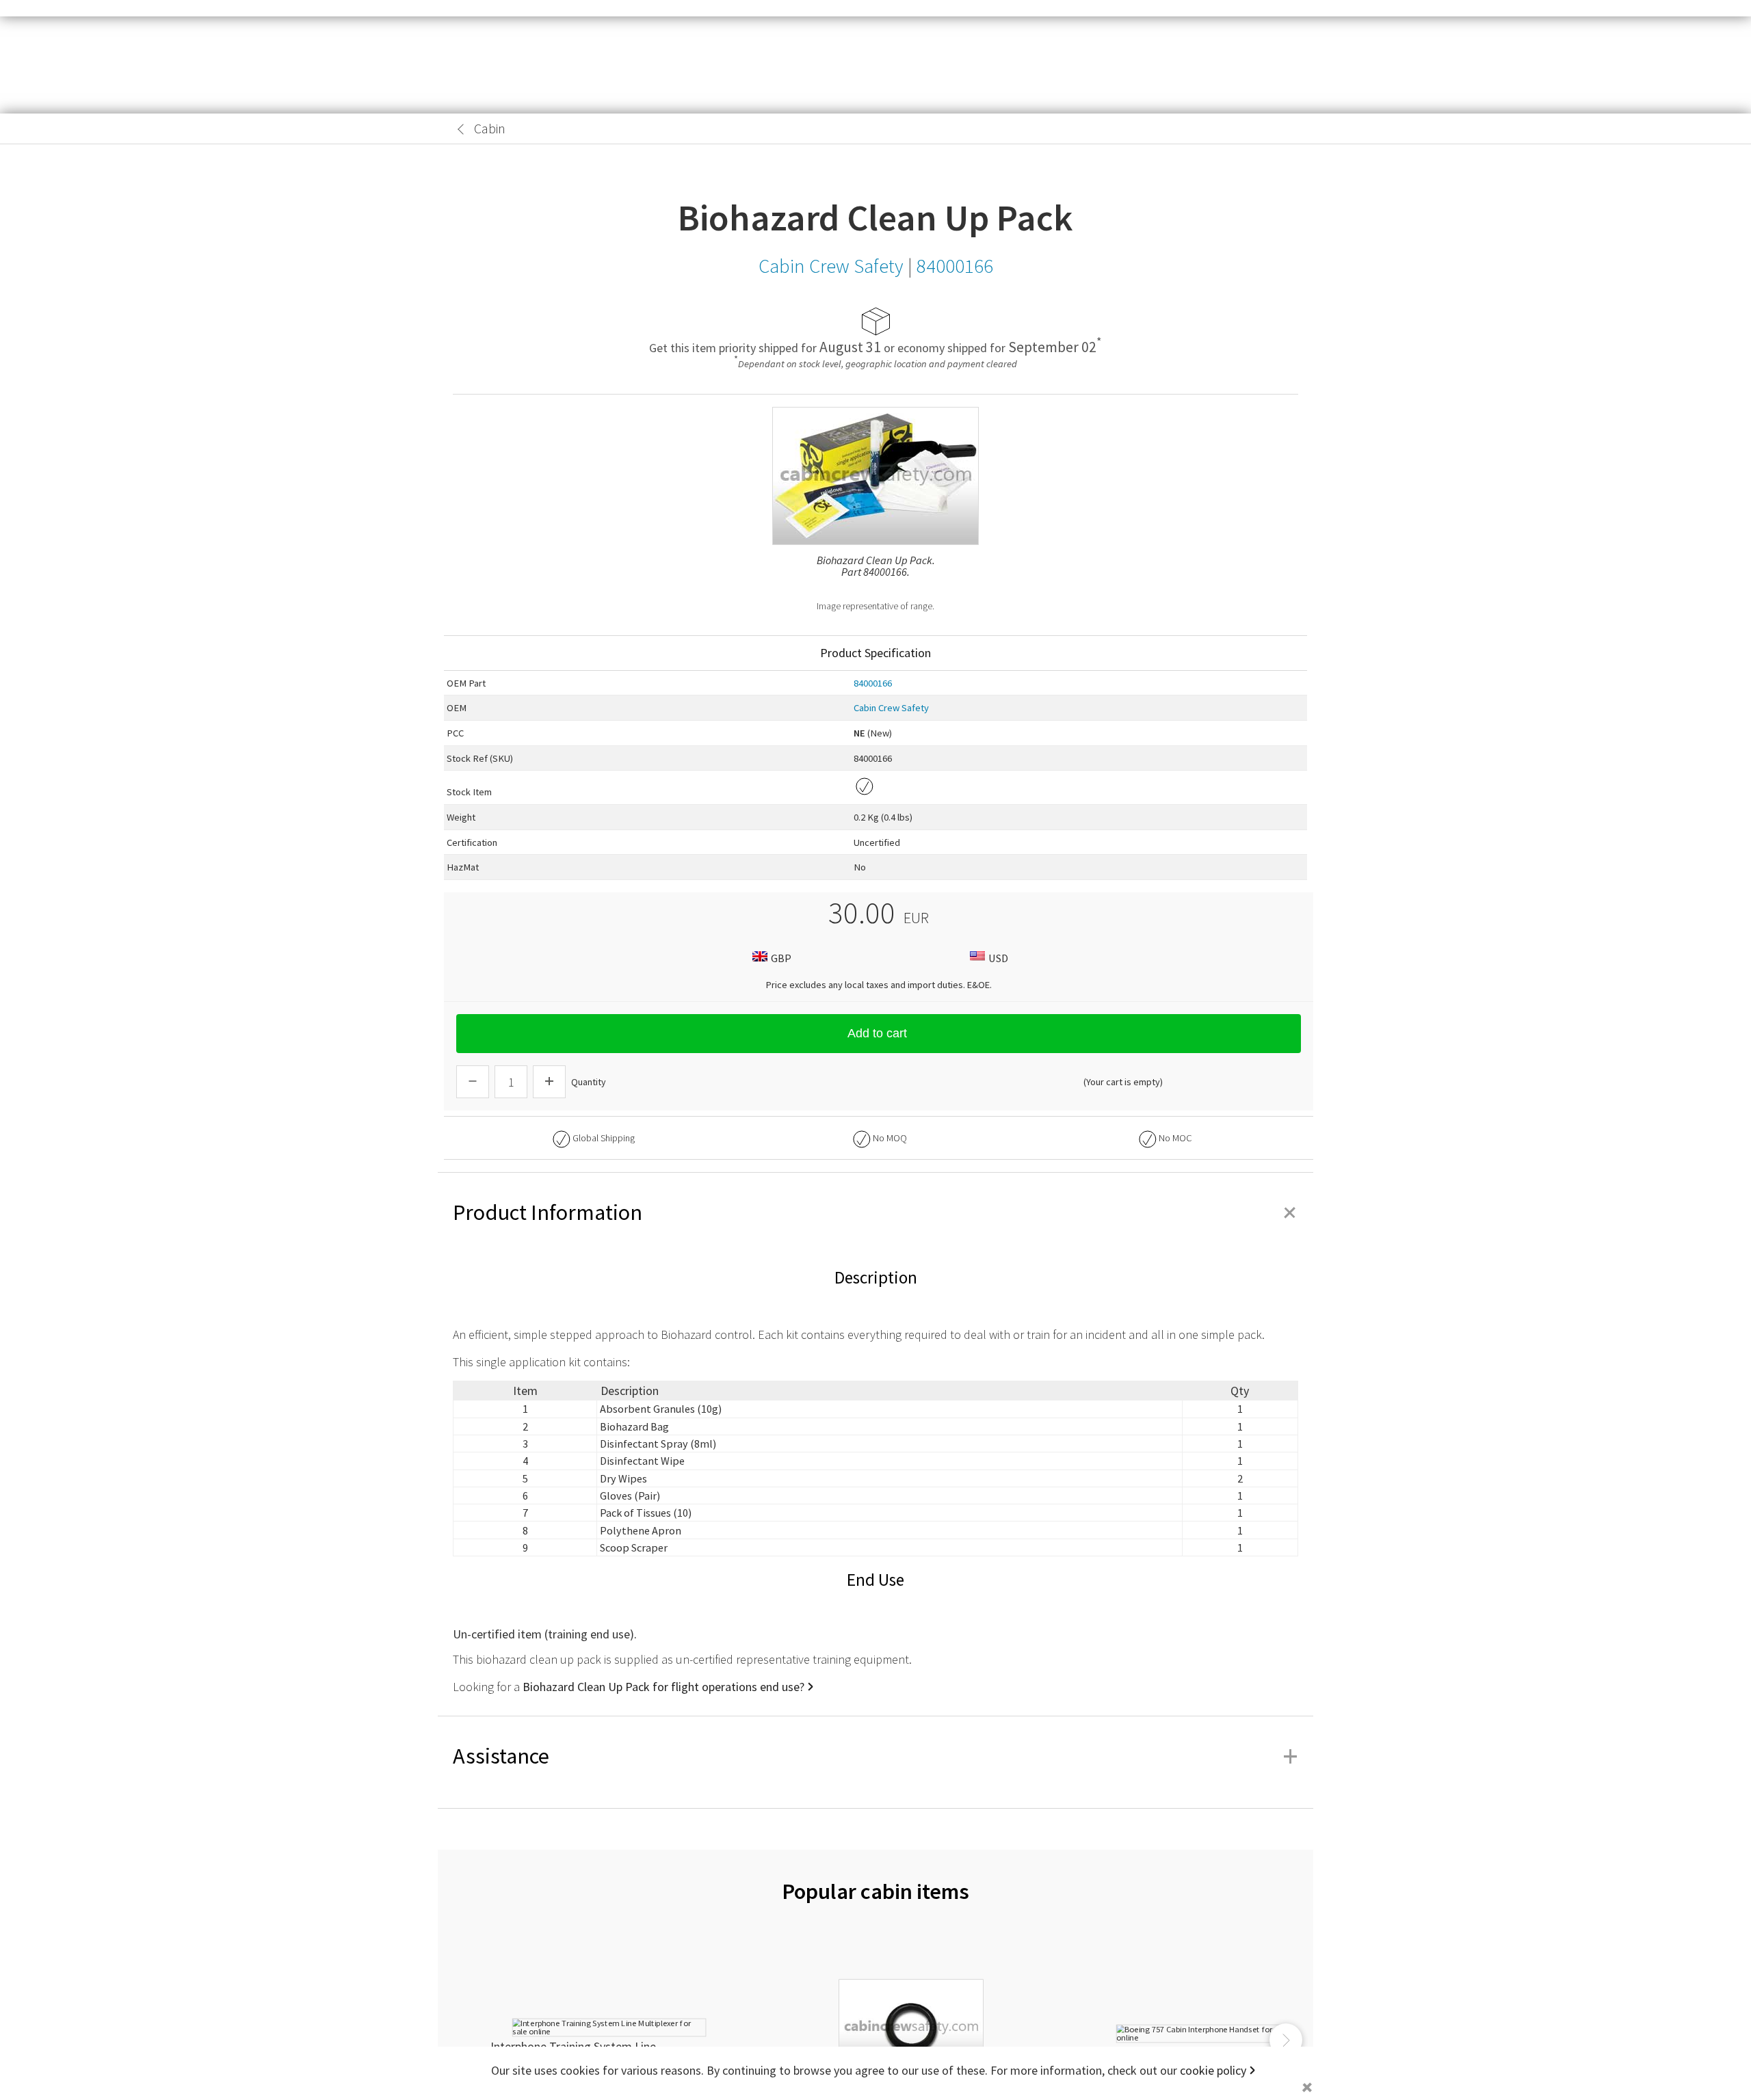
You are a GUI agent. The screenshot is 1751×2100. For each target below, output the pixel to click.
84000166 (873, 683)
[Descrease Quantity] (473, 1082)
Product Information (875, 1212)
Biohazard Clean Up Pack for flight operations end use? (663, 1687)
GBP (781, 958)
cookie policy (1213, 2070)
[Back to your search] (461, 129)
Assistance (875, 1756)
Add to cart (877, 1033)
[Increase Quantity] (549, 1082)
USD (998, 958)
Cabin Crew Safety (891, 708)
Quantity (589, 1082)
